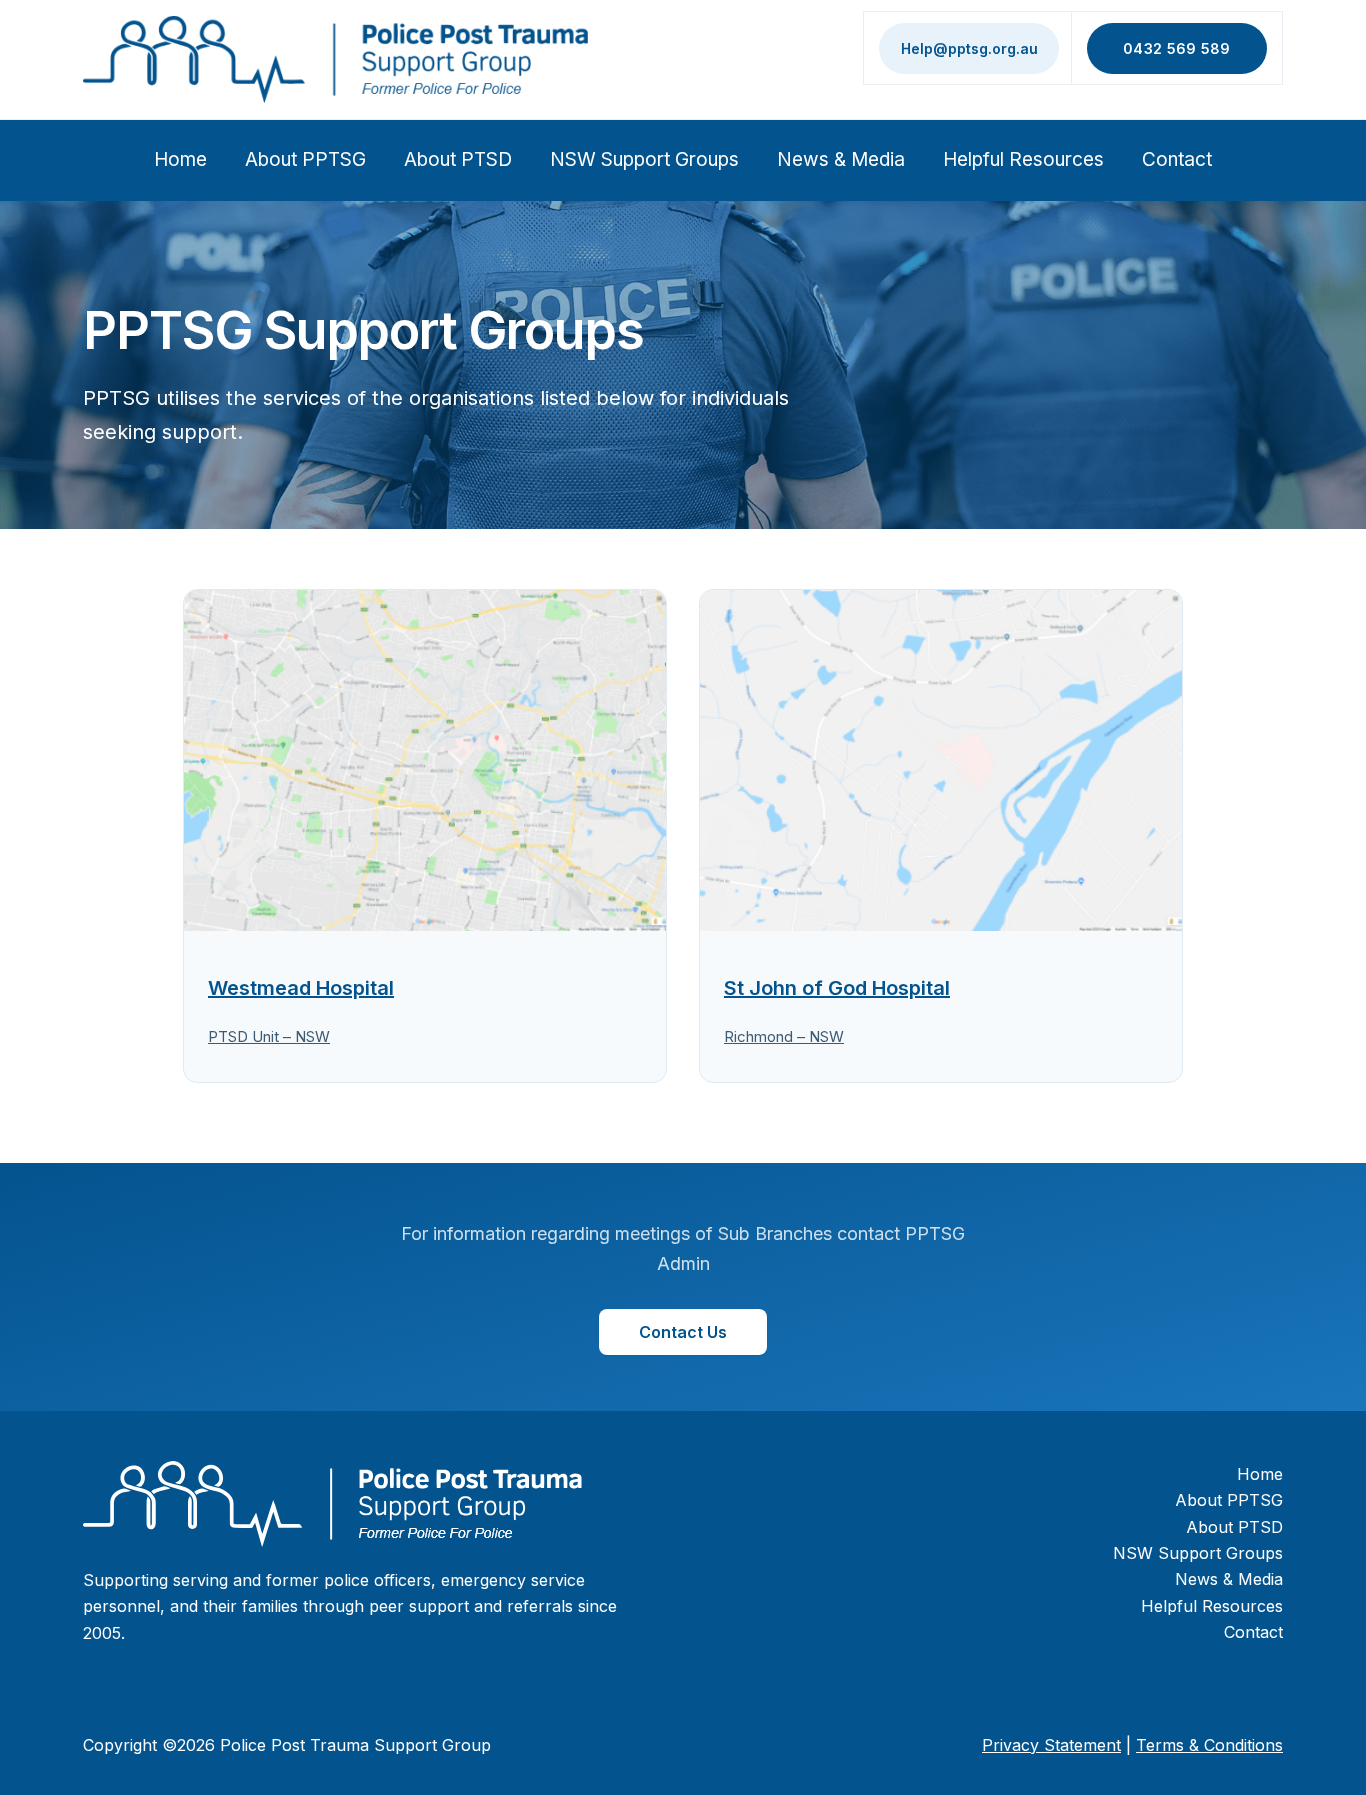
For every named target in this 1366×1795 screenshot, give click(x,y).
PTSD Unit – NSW (269, 1036)
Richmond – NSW (784, 1036)
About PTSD (458, 159)
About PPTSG (305, 159)
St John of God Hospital (837, 988)
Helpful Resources (1023, 159)
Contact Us (683, 1332)
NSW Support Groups (644, 159)
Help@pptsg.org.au (969, 48)
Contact (1177, 159)
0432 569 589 (1177, 48)
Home (180, 159)
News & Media (841, 159)
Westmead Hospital (301, 988)
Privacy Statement (1051, 1745)
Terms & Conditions (1209, 1745)
